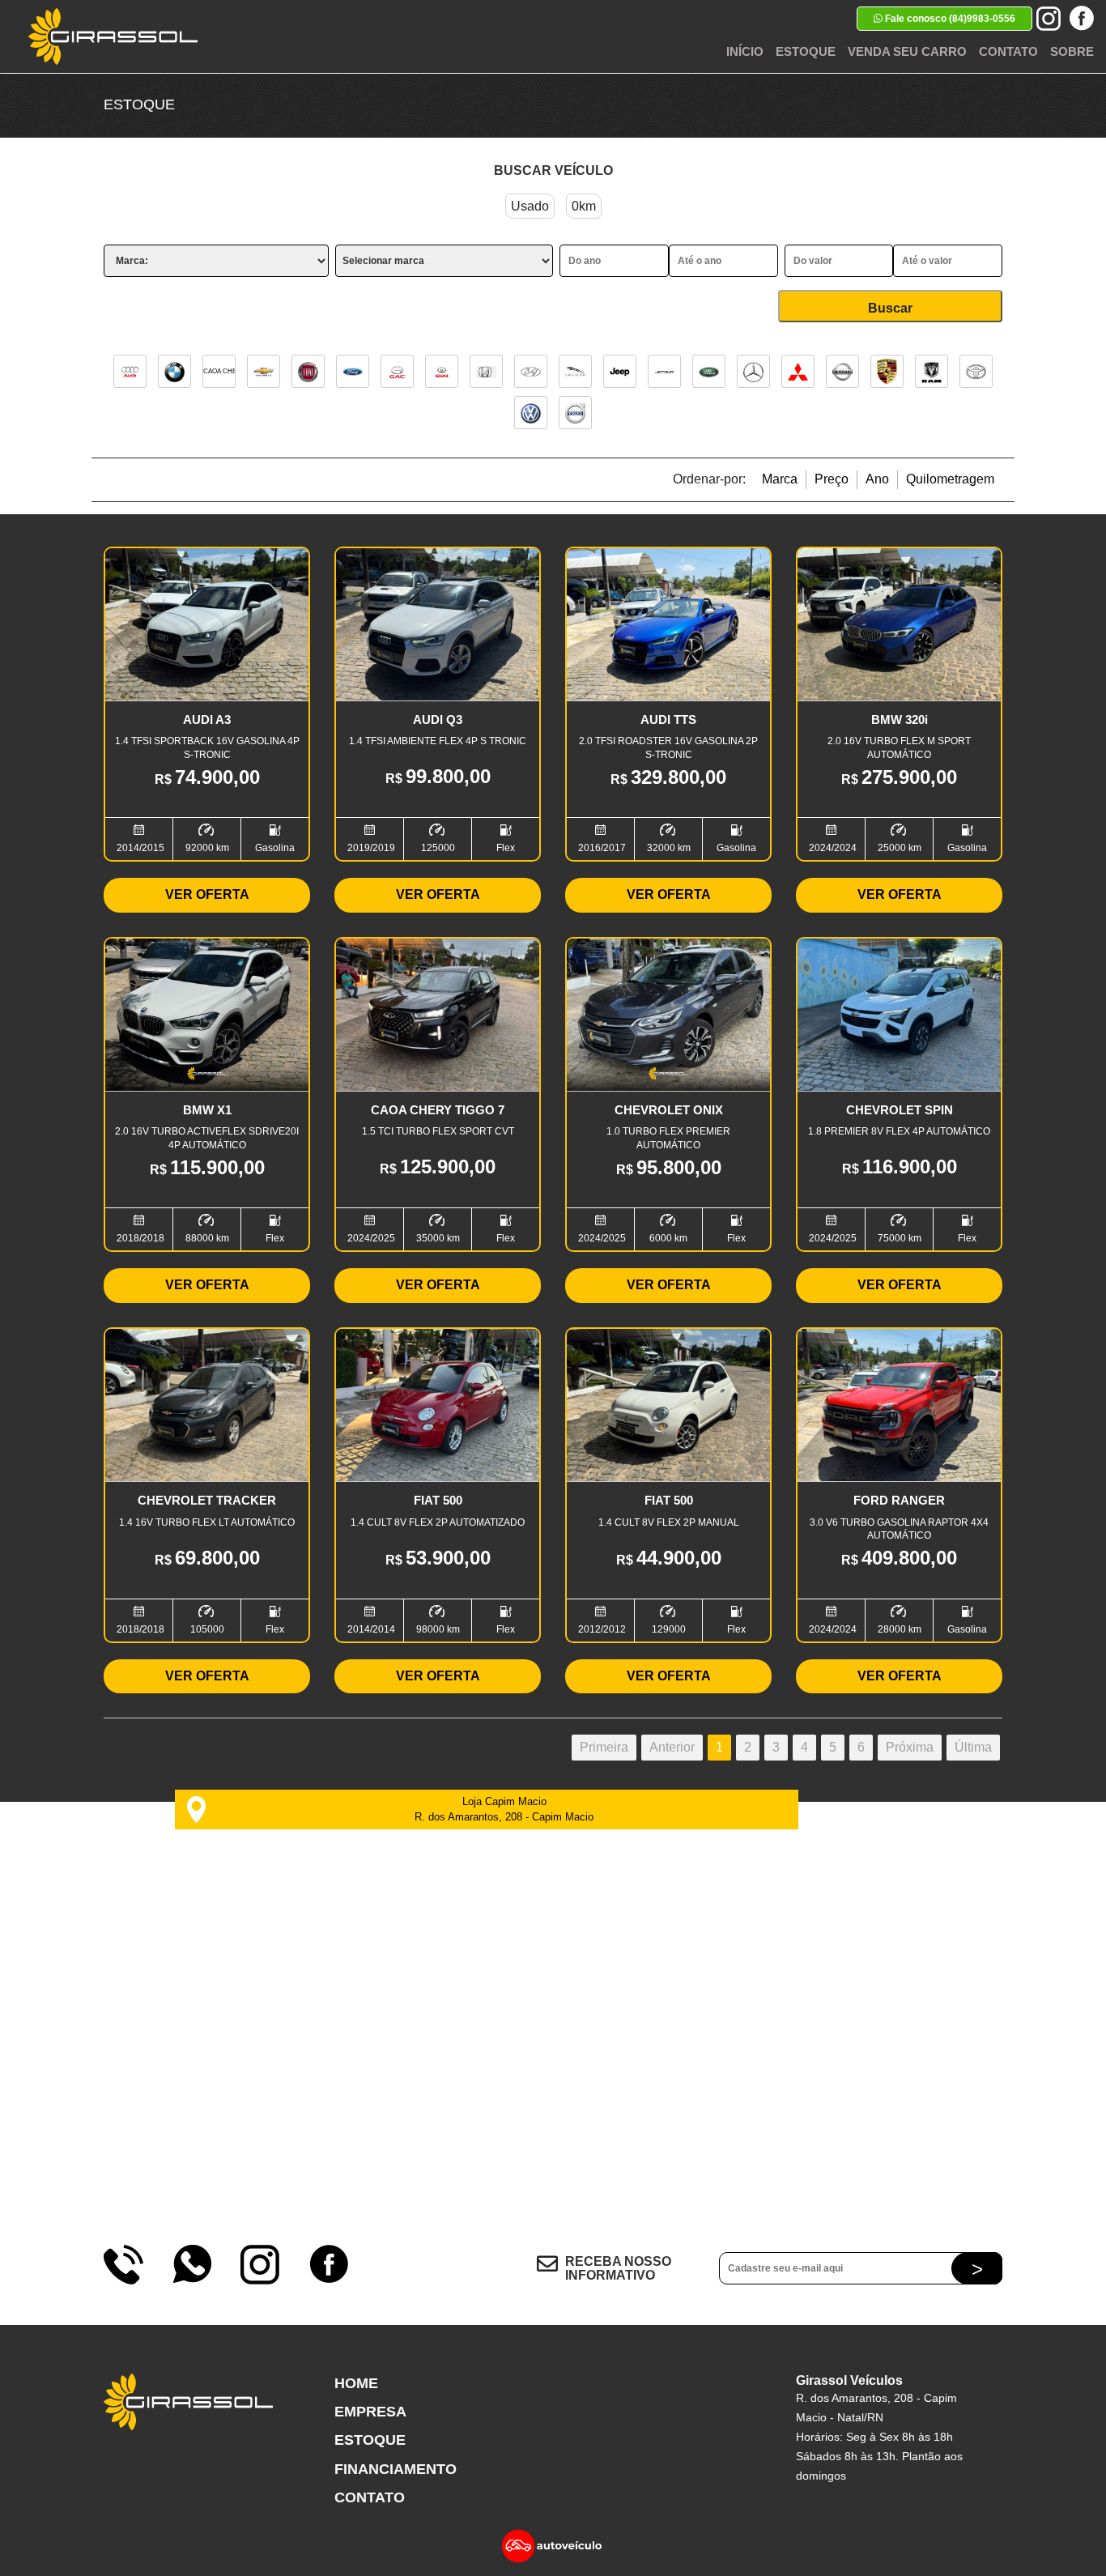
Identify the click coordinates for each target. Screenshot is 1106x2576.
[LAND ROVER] (709, 371)
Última (973, 1747)
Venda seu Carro (907, 51)
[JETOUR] (664, 371)
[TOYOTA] (976, 371)
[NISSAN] (842, 371)
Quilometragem (950, 479)
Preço (832, 479)
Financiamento (396, 2469)
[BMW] (174, 371)
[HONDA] (486, 371)
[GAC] (397, 371)
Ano (877, 479)
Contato (1008, 51)
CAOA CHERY (219, 371)
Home (356, 2383)
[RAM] (932, 371)
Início (745, 51)
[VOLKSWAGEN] (531, 413)
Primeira (604, 1747)
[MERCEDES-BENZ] (753, 371)
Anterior (672, 1747)
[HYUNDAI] (531, 371)
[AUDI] (130, 371)
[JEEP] (620, 371)
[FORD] (353, 371)
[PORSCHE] (887, 371)
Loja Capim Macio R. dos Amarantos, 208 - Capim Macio (504, 1809)
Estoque (806, 51)
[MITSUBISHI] (798, 371)
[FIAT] (308, 371)
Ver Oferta (207, 894)
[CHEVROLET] (264, 371)
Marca (780, 479)
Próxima (910, 1747)
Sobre (1072, 51)
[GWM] (442, 371)
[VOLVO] (575, 413)
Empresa (370, 2412)
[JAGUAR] (575, 371)
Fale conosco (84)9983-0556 (949, 19)
